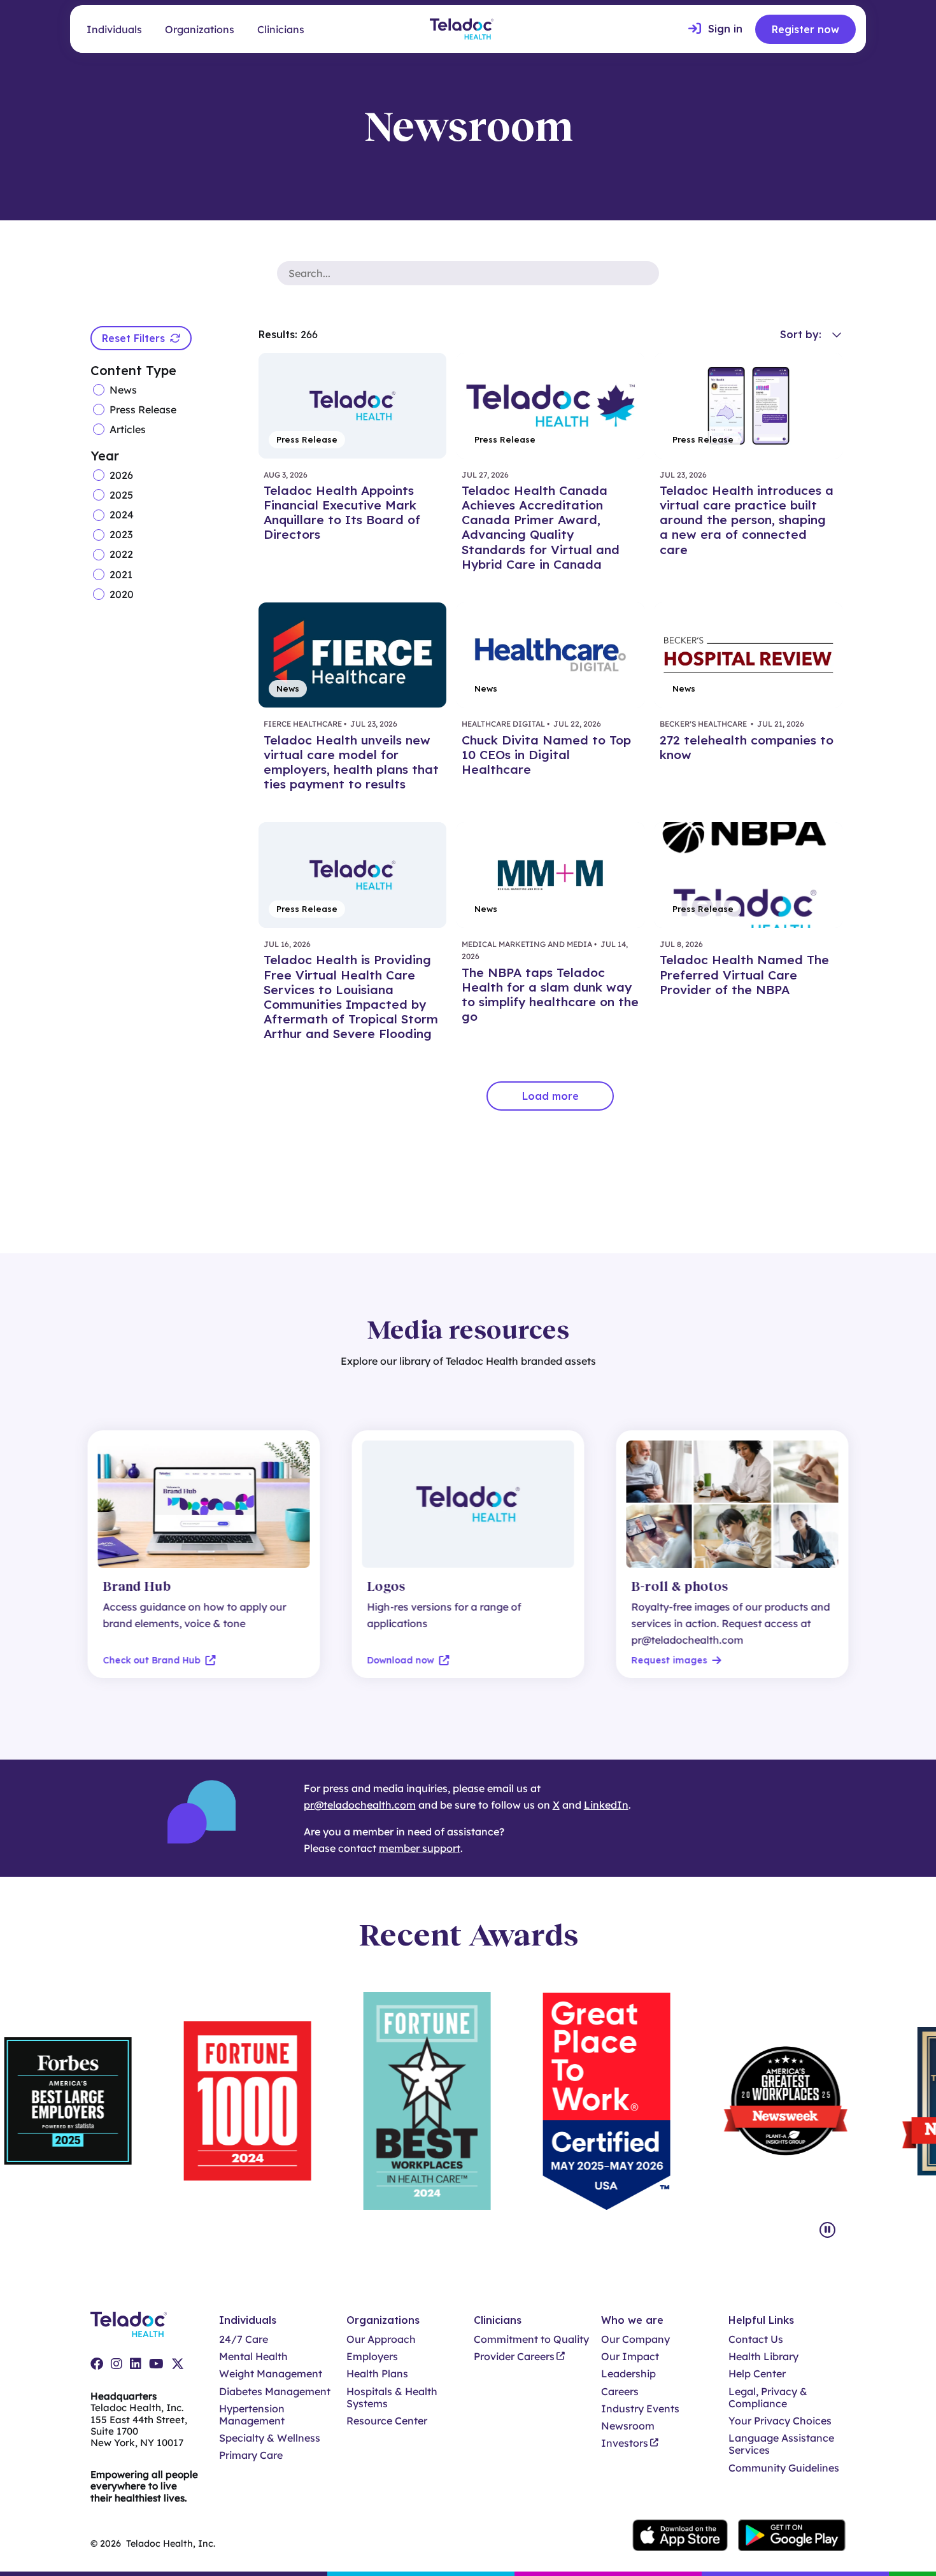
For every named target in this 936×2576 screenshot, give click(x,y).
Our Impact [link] (630, 2357)
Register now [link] (805, 29)
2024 (122, 515)
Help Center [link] (757, 2374)
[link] (715, 29)
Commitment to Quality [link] (531, 2339)
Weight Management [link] (271, 2374)
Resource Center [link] (387, 2421)
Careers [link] (620, 2392)
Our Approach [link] (381, 2339)
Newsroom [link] (628, 2426)
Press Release (143, 409)
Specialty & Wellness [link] (270, 2438)
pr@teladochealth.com (360, 1805)
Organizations (200, 29)
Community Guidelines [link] (784, 2468)
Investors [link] (625, 2443)
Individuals (114, 29)
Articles (128, 429)
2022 (121, 554)
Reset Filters (133, 338)
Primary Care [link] (251, 2455)
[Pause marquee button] (827, 2230)
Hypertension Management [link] (252, 2415)
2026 (121, 475)
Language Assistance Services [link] (781, 2444)
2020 (122, 594)
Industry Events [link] (640, 2409)
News (123, 389)
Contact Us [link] (756, 2339)
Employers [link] (372, 2357)
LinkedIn (606, 1805)
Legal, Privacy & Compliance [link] (768, 2398)
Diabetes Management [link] (275, 2392)
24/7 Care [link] (244, 2339)
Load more (550, 1096)
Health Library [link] (763, 2357)
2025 (121, 495)
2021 (121, 574)
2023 (121, 535)
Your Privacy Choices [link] (780, 2421)
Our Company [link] (635, 2339)
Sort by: (801, 334)
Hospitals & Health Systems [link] (392, 2398)
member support (420, 1848)
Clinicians (281, 29)
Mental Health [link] (253, 2357)
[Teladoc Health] (462, 29)
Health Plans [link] (377, 2374)
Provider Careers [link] (514, 2357)
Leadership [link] (628, 2374)
